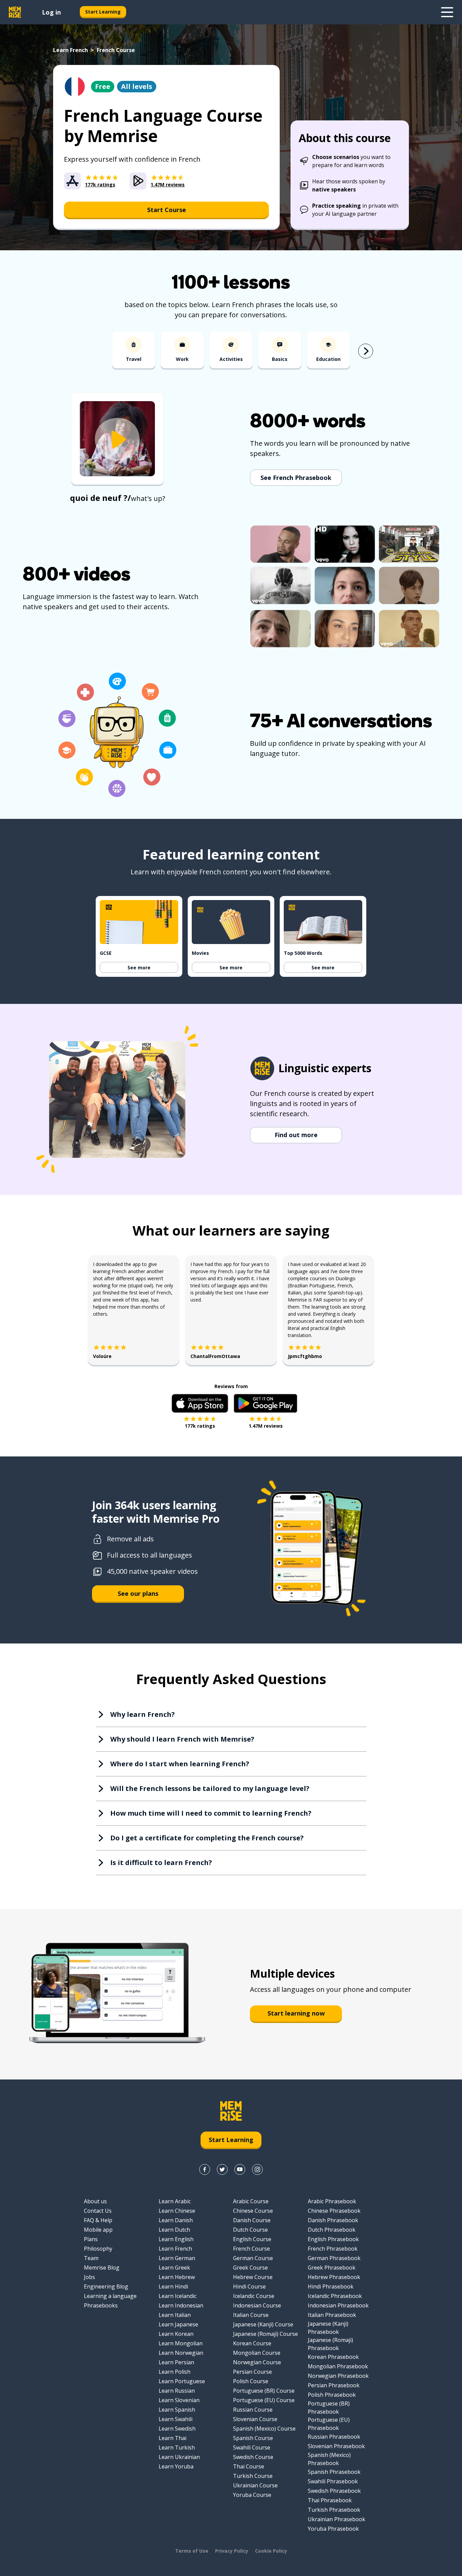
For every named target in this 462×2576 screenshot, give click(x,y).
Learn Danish (176, 2220)
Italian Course (251, 2315)
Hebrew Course (253, 2277)
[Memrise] (15, 12)
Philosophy (98, 2249)
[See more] (447, 12)
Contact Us (98, 2211)
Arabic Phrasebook (332, 2201)
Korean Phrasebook (333, 2357)
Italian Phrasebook (332, 2315)
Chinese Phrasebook (334, 2211)
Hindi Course (249, 2286)
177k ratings (200, 1426)
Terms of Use (192, 2551)
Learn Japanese (178, 2324)
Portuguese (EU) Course (264, 2400)
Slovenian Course (255, 2419)
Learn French (71, 50)
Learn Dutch (174, 2230)
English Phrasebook (333, 2239)
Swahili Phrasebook (333, 2481)
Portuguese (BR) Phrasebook (329, 2408)
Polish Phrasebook (332, 2395)
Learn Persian (176, 2362)
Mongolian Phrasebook (338, 2366)
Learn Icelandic (178, 2296)
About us (95, 2201)
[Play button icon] (117, 440)
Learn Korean (176, 2334)
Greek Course (250, 2268)
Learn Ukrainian (179, 2457)
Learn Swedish (177, 2429)
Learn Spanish (177, 2410)
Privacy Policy (232, 2551)
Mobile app (98, 2230)
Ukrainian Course (255, 2485)
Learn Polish (175, 2372)
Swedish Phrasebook (334, 2491)
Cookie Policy (271, 2551)
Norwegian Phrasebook (338, 2376)
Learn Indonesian (181, 2305)
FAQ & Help (98, 2220)
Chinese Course (253, 2211)
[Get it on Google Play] (265, 1403)
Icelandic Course (254, 2296)
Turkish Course (253, 2476)
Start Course (167, 210)
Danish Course (252, 2220)
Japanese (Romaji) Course (265, 2334)
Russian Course (253, 2410)
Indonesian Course (257, 2305)
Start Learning (103, 12)
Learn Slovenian (179, 2400)
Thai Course (249, 2466)
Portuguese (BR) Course (264, 2391)
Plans (91, 2239)
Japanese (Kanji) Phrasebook (328, 2328)
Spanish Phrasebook (334, 2472)
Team (91, 2258)
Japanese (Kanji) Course (263, 2324)
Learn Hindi (173, 2286)
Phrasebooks (101, 2305)
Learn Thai (172, 2438)
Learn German (177, 2258)
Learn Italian (175, 2315)
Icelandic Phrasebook (335, 2296)
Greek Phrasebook (332, 2268)
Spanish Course (253, 2438)
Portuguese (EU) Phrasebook (329, 2424)
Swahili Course (252, 2447)
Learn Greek (174, 2268)
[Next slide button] (366, 351)
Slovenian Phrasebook (336, 2446)
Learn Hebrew (177, 2277)
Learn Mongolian (181, 2343)
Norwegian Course (257, 2362)
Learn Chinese (177, 2211)
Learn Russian (177, 2391)
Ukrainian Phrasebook (337, 2519)
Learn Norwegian (181, 2353)
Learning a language (110, 2296)
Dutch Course (250, 2230)
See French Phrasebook (296, 478)
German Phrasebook (334, 2258)
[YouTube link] (240, 2169)
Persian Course (252, 2372)
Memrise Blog (102, 2268)
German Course (253, 2258)
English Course (252, 2239)
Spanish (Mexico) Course (264, 2429)
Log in (51, 12)
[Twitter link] (222, 2169)
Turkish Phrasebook (334, 2510)
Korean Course (252, 2343)
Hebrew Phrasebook (334, 2277)
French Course (251, 2249)
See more (139, 968)
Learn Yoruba (176, 2466)
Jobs (89, 2277)
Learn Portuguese (182, 2381)
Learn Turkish (177, 2447)
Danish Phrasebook (333, 2220)
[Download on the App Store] (200, 1403)
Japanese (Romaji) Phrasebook (330, 2344)
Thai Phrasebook (330, 2500)
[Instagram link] (257, 2169)
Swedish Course (253, 2457)
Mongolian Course (257, 2353)
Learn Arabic (175, 2201)
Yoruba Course (252, 2495)
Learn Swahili (176, 2419)
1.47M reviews (266, 1426)
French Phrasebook (333, 2249)
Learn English (176, 2239)
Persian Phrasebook (334, 2385)
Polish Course (251, 2381)
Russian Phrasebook (334, 2437)
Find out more (296, 1135)
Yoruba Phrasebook (333, 2529)
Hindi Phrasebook (331, 2286)
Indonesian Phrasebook (338, 2305)
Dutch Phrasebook (332, 2230)
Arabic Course (251, 2201)
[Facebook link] (205, 2169)
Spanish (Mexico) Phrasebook (329, 2459)
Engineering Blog (106, 2286)
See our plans (138, 1593)
